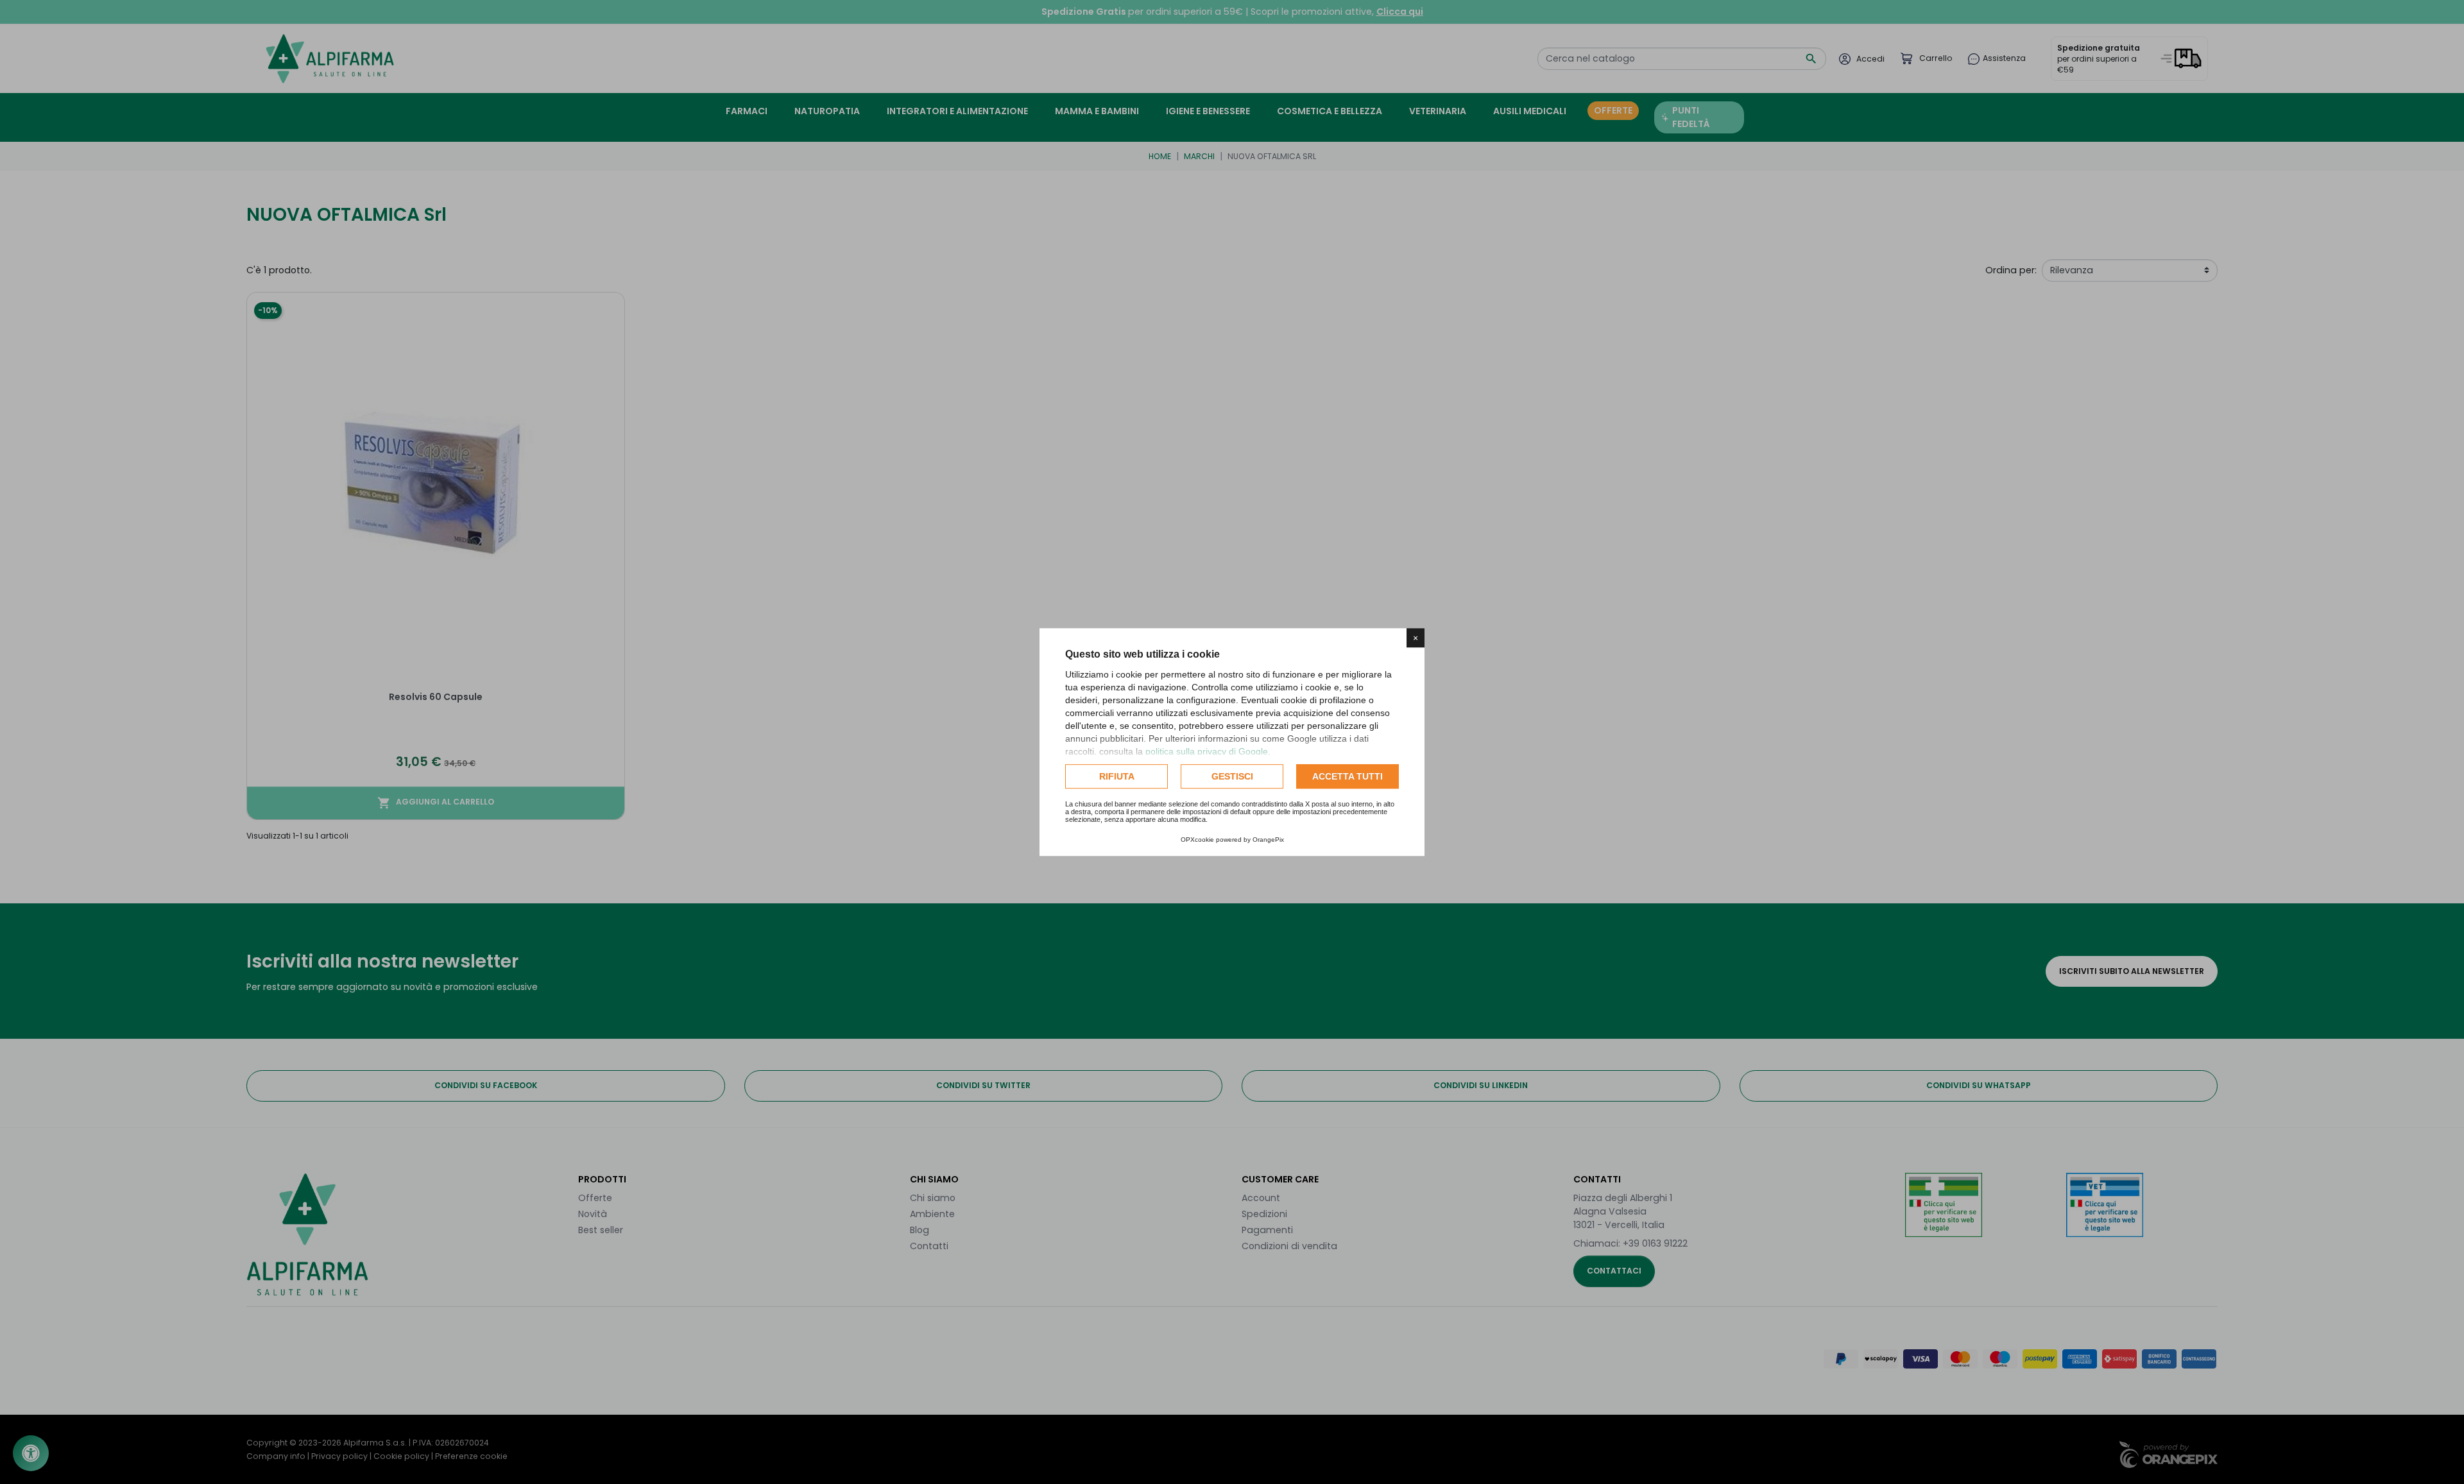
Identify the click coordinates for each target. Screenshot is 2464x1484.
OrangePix (1268, 840)
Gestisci (1232, 776)
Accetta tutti (1347, 776)
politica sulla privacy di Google (1207, 751)
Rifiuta (1117, 776)
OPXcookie (1197, 840)
